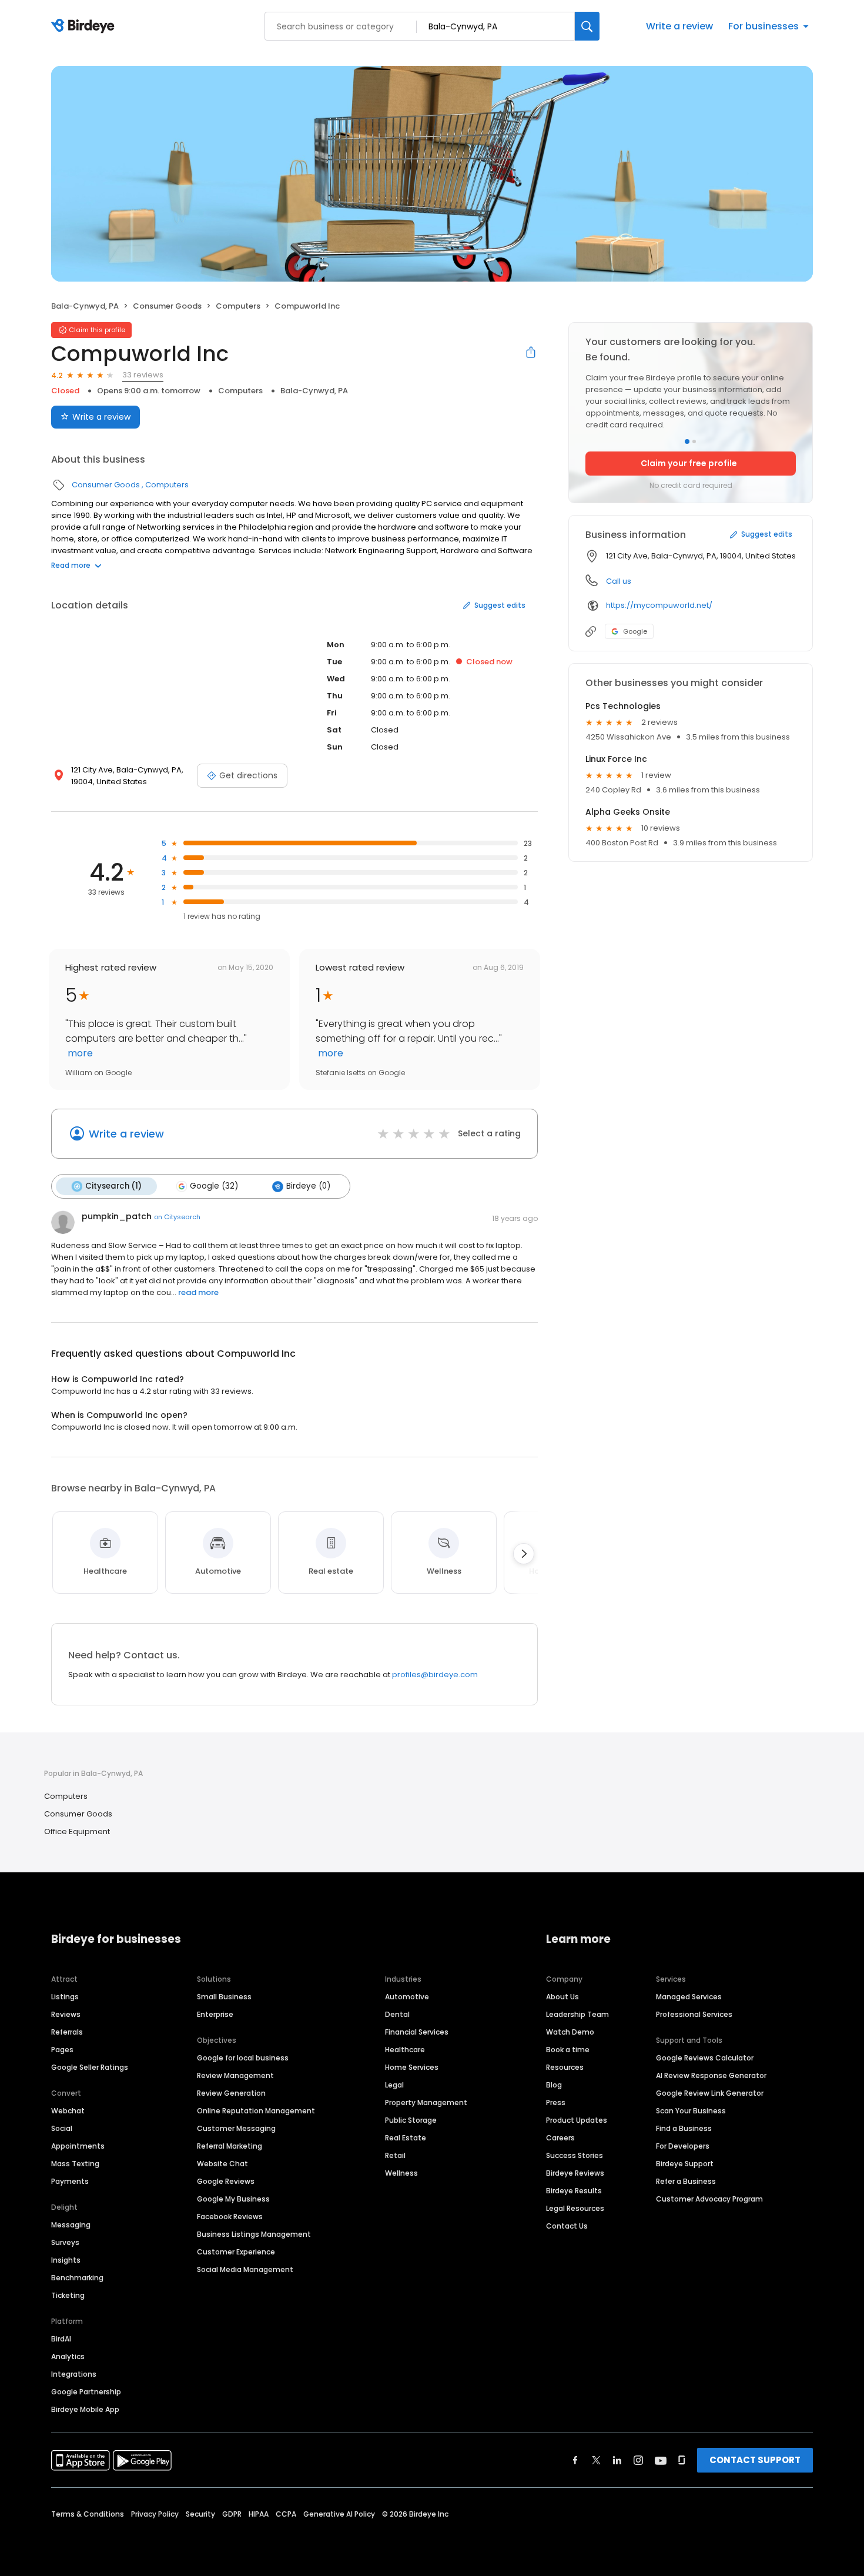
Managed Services (689, 1997)
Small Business (224, 1997)
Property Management (426, 2102)
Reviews (66, 2014)
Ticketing (68, 2295)
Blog (554, 2085)
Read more (71, 565)
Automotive (407, 1997)
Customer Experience (236, 2252)
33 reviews (143, 375)
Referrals (67, 2032)
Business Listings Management (254, 2234)
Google (635, 631)
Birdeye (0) (308, 1186)
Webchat (68, 2111)
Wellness (401, 2173)
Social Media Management (245, 2269)
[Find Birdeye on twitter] (596, 2460)
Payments (70, 2181)
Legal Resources (575, 2208)
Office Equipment (77, 1831)
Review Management (235, 2075)
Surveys (65, 2242)
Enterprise (215, 2014)
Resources (565, 2067)
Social (62, 2128)
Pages (62, 2050)
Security (200, 2514)
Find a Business (684, 2128)
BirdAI (61, 2339)
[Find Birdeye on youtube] (661, 2460)
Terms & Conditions (88, 2514)
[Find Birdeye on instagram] (638, 2460)
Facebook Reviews (230, 2217)
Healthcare (405, 2050)
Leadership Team (577, 2014)
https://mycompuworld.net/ (659, 605)
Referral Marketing (230, 2146)
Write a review (679, 26)
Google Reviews (226, 2181)
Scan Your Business (691, 2111)
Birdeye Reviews (575, 2173)
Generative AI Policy (339, 2514)
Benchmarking (77, 2278)
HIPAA (259, 2514)
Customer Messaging (236, 2128)
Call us (619, 581)
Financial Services (417, 2032)
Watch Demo (570, 2032)
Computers (238, 306)
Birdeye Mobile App (85, 2409)
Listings (65, 1997)
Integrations (74, 2374)
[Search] (587, 26)
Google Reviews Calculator (705, 2058)
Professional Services (694, 2014)
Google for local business (243, 2058)
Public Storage (411, 2120)
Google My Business (233, 2199)
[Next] (524, 1554)
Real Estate (406, 2138)
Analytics (68, 2356)
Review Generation (231, 2093)
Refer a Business (686, 2181)
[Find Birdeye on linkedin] (617, 2460)
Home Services (412, 2067)
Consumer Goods (167, 306)
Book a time (568, 2050)
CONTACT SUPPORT (755, 2460)
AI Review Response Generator (711, 2075)
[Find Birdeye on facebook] (575, 2460)
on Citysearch (177, 1217)
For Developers (683, 2146)
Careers (560, 2138)
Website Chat (222, 2164)
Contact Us (567, 2226)
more (79, 1053)
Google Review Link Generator (710, 2093)
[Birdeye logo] (85, 26)
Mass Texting (75, 2164)
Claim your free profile (689, 463)
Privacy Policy (155, 2514)
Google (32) (214, 1186)
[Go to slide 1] (687, 441)
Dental (397, 2014)
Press (556, 2102)
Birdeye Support (685, 2164)
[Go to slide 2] (694, 441)
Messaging (71, 2225)
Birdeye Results (574, 2191)
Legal (394, 2085)
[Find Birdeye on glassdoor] (682, 2460)
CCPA (286, 2514)
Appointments (78, 2146)
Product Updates (577, 2120)
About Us (562, 1997)
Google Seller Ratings (90, 2067)
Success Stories (575, 2155)
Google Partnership (86, 2392)
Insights (66, 2260)
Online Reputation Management (256, 2111)
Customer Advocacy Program (709, 2199)
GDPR (232, 2514)
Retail (395, 2155)
